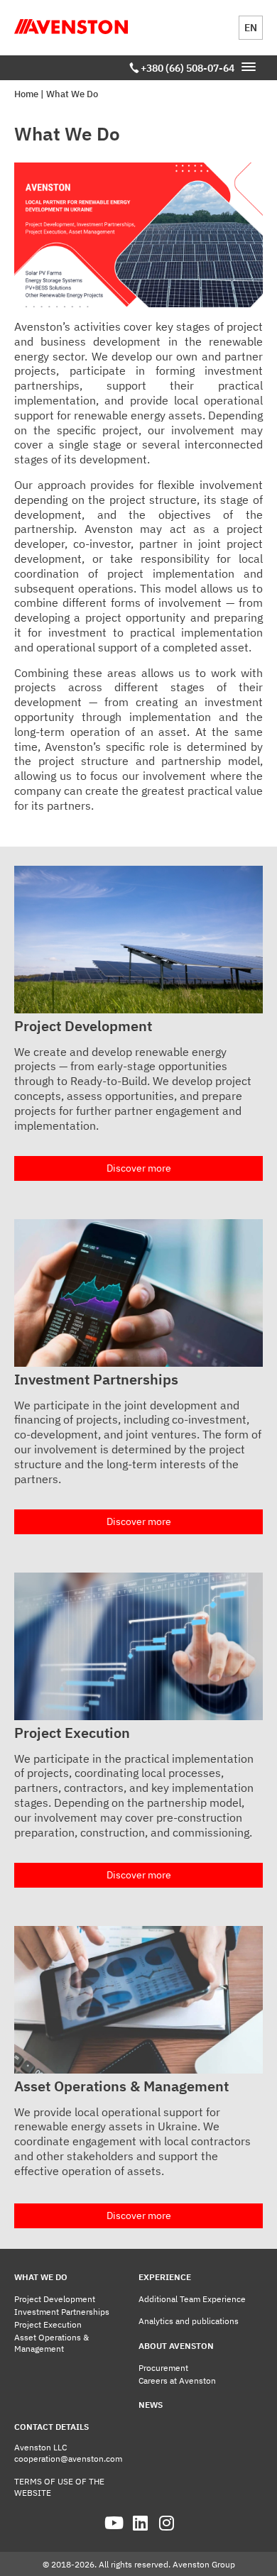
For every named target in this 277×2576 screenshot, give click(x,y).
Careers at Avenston (177, 2380)
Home (26, 94)
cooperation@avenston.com (68, 2459)
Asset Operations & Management (51, 2343)
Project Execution (48, 2324)
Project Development (55, 2299)
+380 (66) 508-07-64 (188, 68)
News (151, 2405)
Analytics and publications (189, 2321)
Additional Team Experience (192, 2299)
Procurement (163, 2368)
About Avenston (176, 2346)
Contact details (51, 2427)
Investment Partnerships (62, 2312)
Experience (165, 2277)
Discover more (139, 1168)
